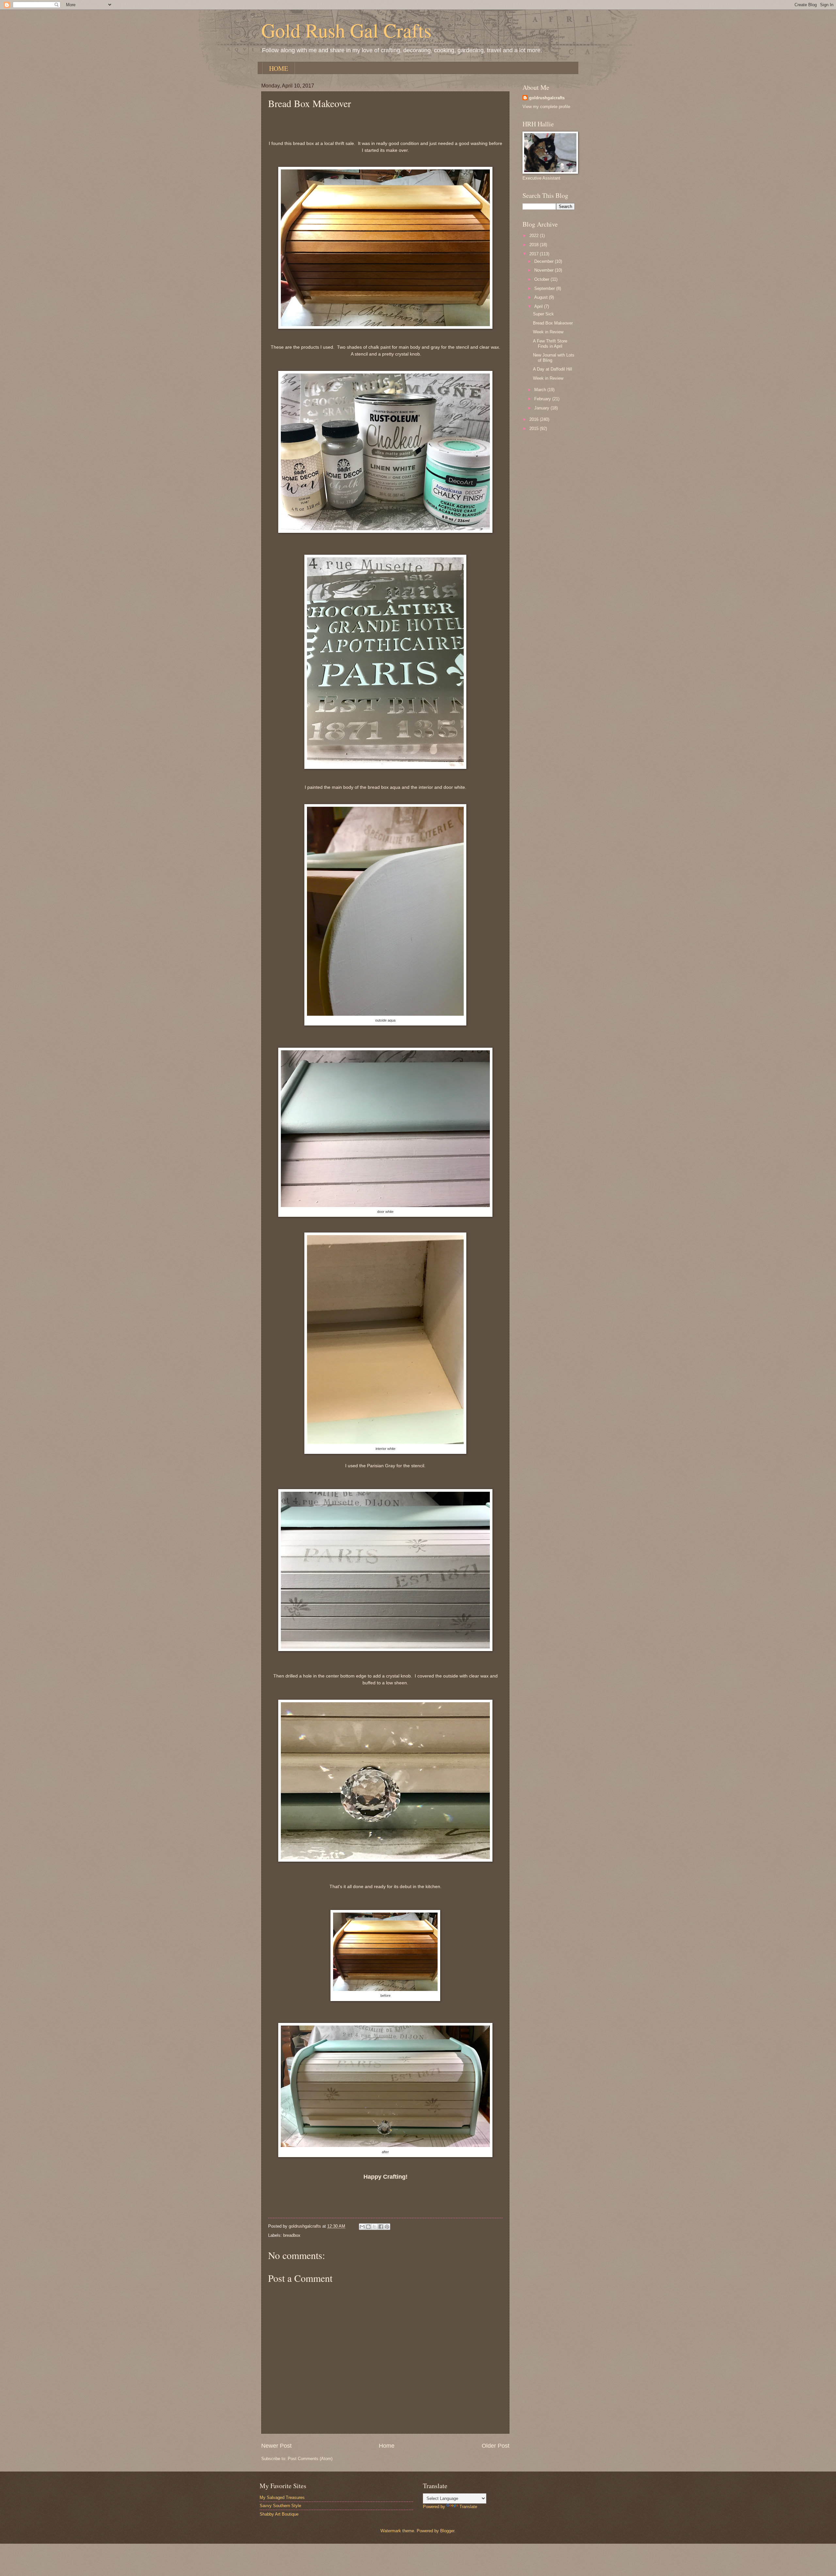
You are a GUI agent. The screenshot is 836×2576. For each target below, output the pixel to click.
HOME (279, 68)
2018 (535, 245)
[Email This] (362, 2227)
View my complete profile (546, 107)
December (545, 261)
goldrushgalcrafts (547, 98)
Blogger (447, 2531)
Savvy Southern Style (280, 2506)
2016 (535, 419)
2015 (535, 429)
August (542, 297)
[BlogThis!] (368, 2227)
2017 (535, 254)
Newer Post (276, 2446)
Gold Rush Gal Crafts (346, 30)
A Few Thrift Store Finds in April (550, 343)
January (542, 408)
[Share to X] (375, 2227)
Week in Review (548, 332)
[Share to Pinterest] (387, 2227)
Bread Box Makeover (553, 323)
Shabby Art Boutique (279, 2514)
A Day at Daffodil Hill (553, 369)
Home (387, 2446)
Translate (468, 2507)
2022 (535, 236)
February (543, 399)
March (541, 390)
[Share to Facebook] (381, 2227)
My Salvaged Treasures (282, 2497)
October (542, 279)
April (539, 306)
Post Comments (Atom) (310, 2459)
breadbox (292, 2235)
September (545, 288)
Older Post (496, 2446)
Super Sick (543, 314)
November (545, 270)
